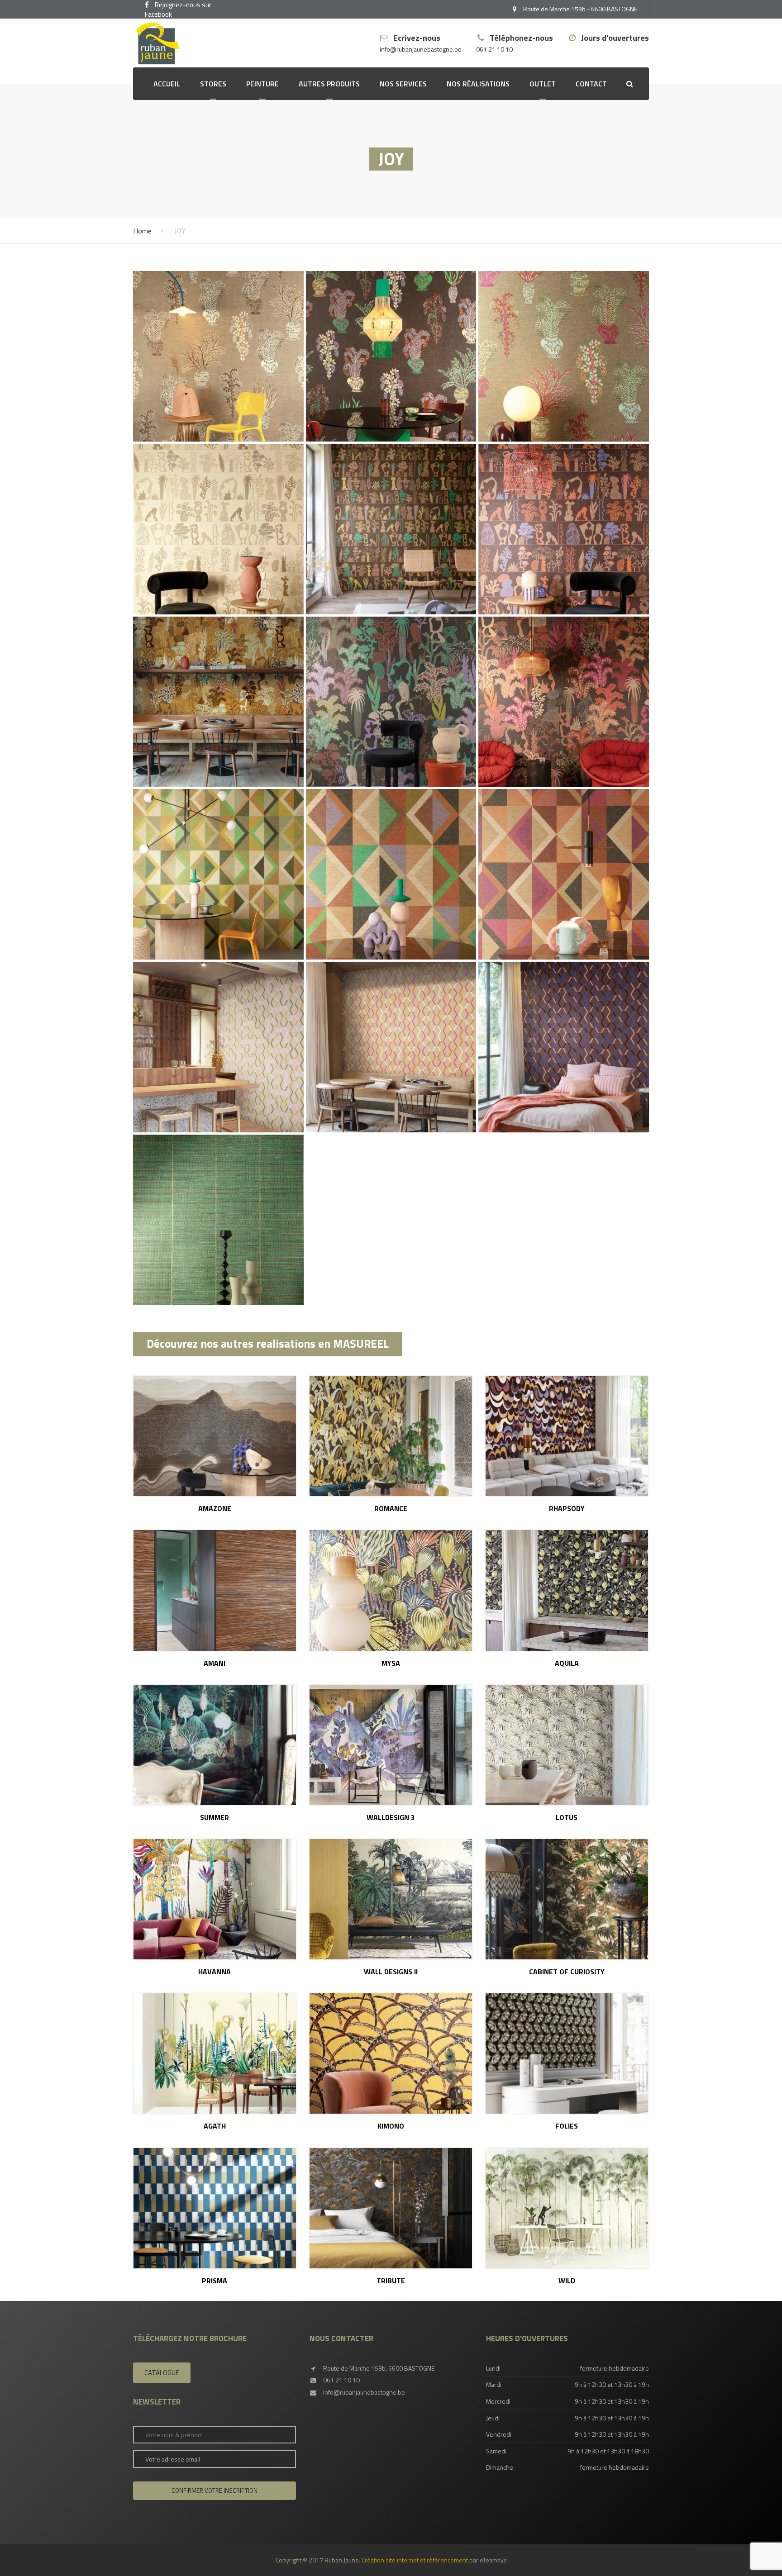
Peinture (262, 84)
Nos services (403, 84)
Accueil (167, 84)
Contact (591, 84)
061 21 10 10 (494, 50)
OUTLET (543, 84)
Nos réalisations (478, 84)
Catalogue (162, 2373)
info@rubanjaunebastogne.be (421, 50)
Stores (213, 84)
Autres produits (329, 84)
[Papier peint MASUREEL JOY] (218, 356)
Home (142, 231)
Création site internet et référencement (415, 2560)
